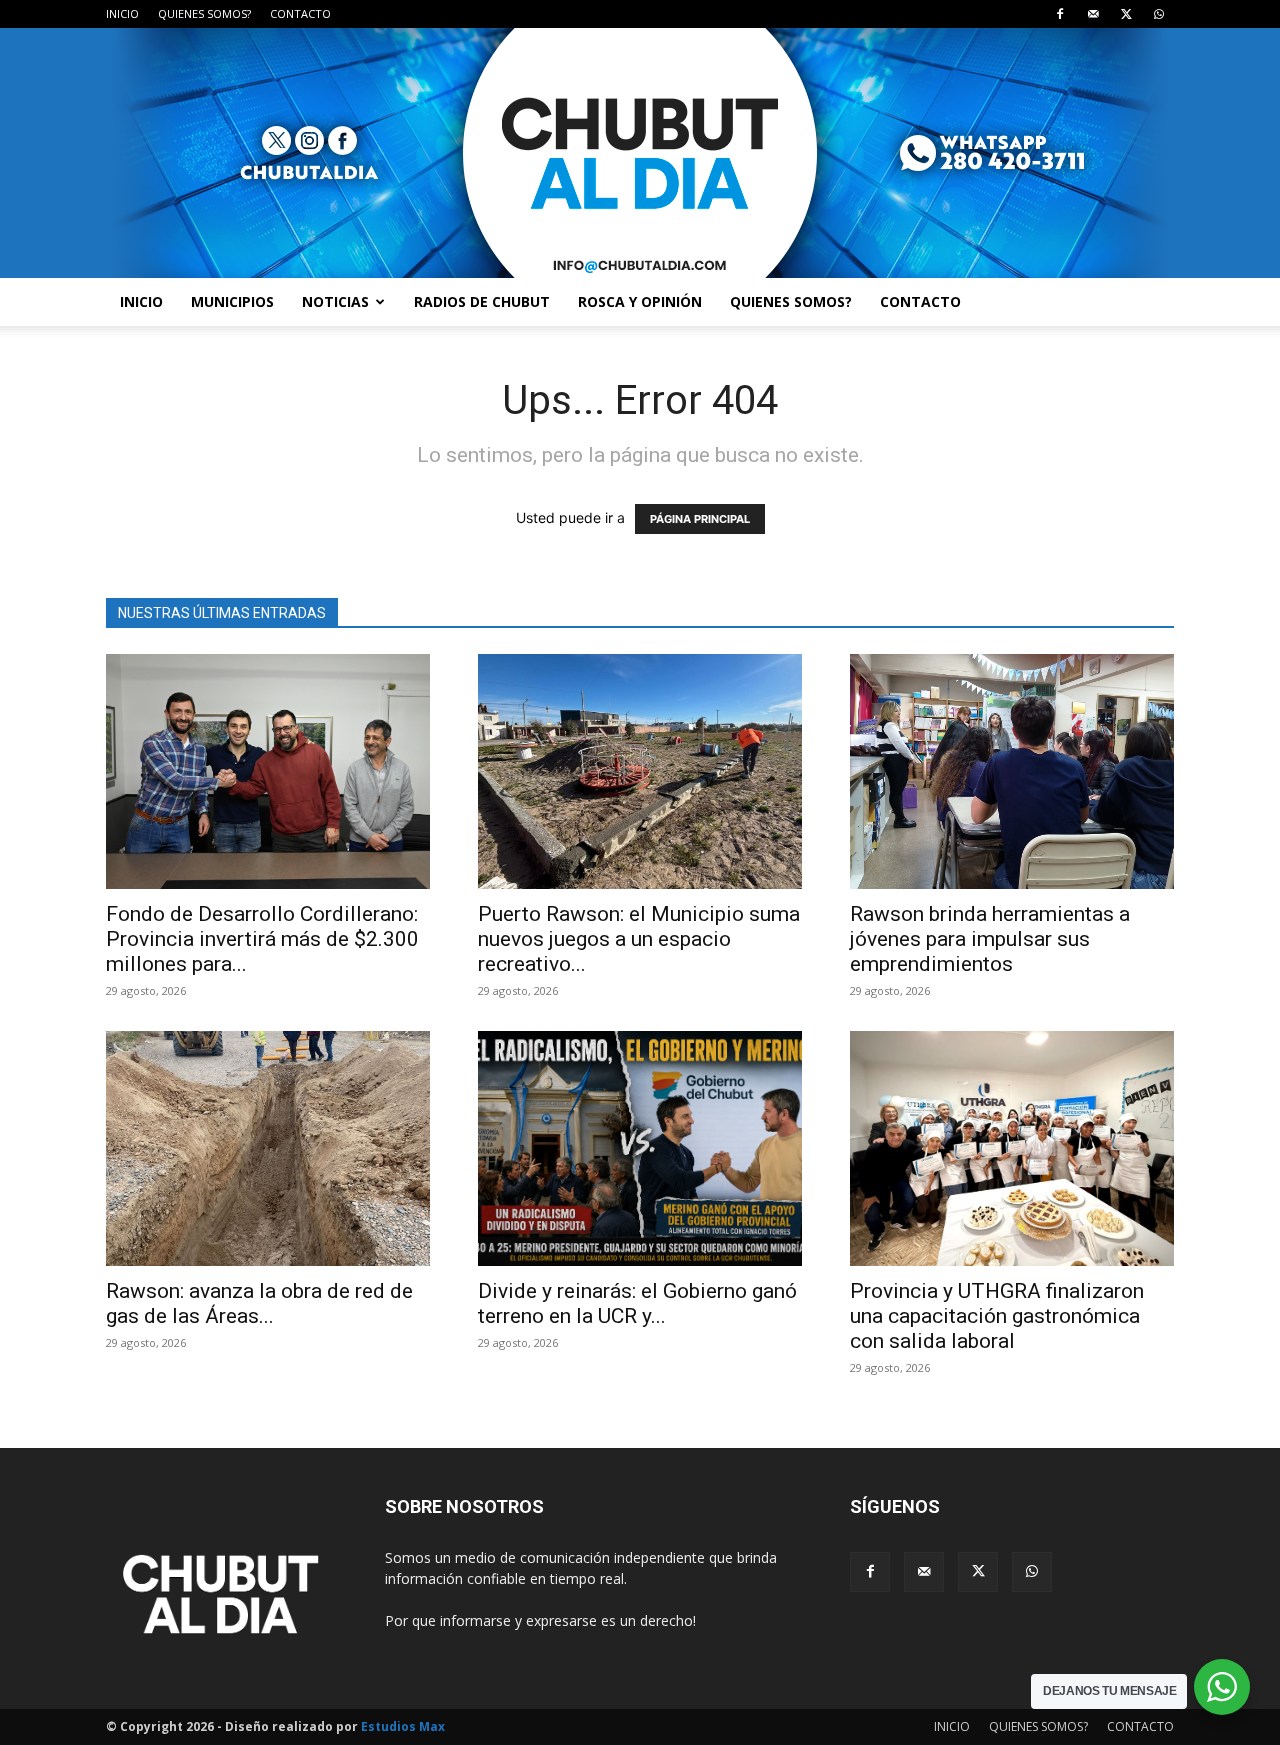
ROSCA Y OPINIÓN (640, 301)
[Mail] (1093, 14)
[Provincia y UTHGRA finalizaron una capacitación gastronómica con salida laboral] (1012, 1148)
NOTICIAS (335, 301)
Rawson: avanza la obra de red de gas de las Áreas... (259, 1303)
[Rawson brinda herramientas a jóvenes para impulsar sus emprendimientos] (1012, 771)
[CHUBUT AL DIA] (640, 153)
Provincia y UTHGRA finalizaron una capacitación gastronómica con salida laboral (997, 1316)
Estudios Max (403, 1726)
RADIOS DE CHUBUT (482, 301)
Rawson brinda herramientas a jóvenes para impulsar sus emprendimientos (990, 939)
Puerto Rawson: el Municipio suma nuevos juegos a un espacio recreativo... (639, 939)
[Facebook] (1060, 14)
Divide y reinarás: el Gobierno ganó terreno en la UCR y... (637, 1303)
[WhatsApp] (1159, 14)
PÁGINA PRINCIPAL (700, 519)
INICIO (122, 13)
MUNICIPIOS (232, 301)
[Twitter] (1126, 14)
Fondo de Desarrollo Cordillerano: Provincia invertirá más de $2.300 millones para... (262, 939)
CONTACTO (300, 13)
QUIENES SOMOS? (204, 13)
